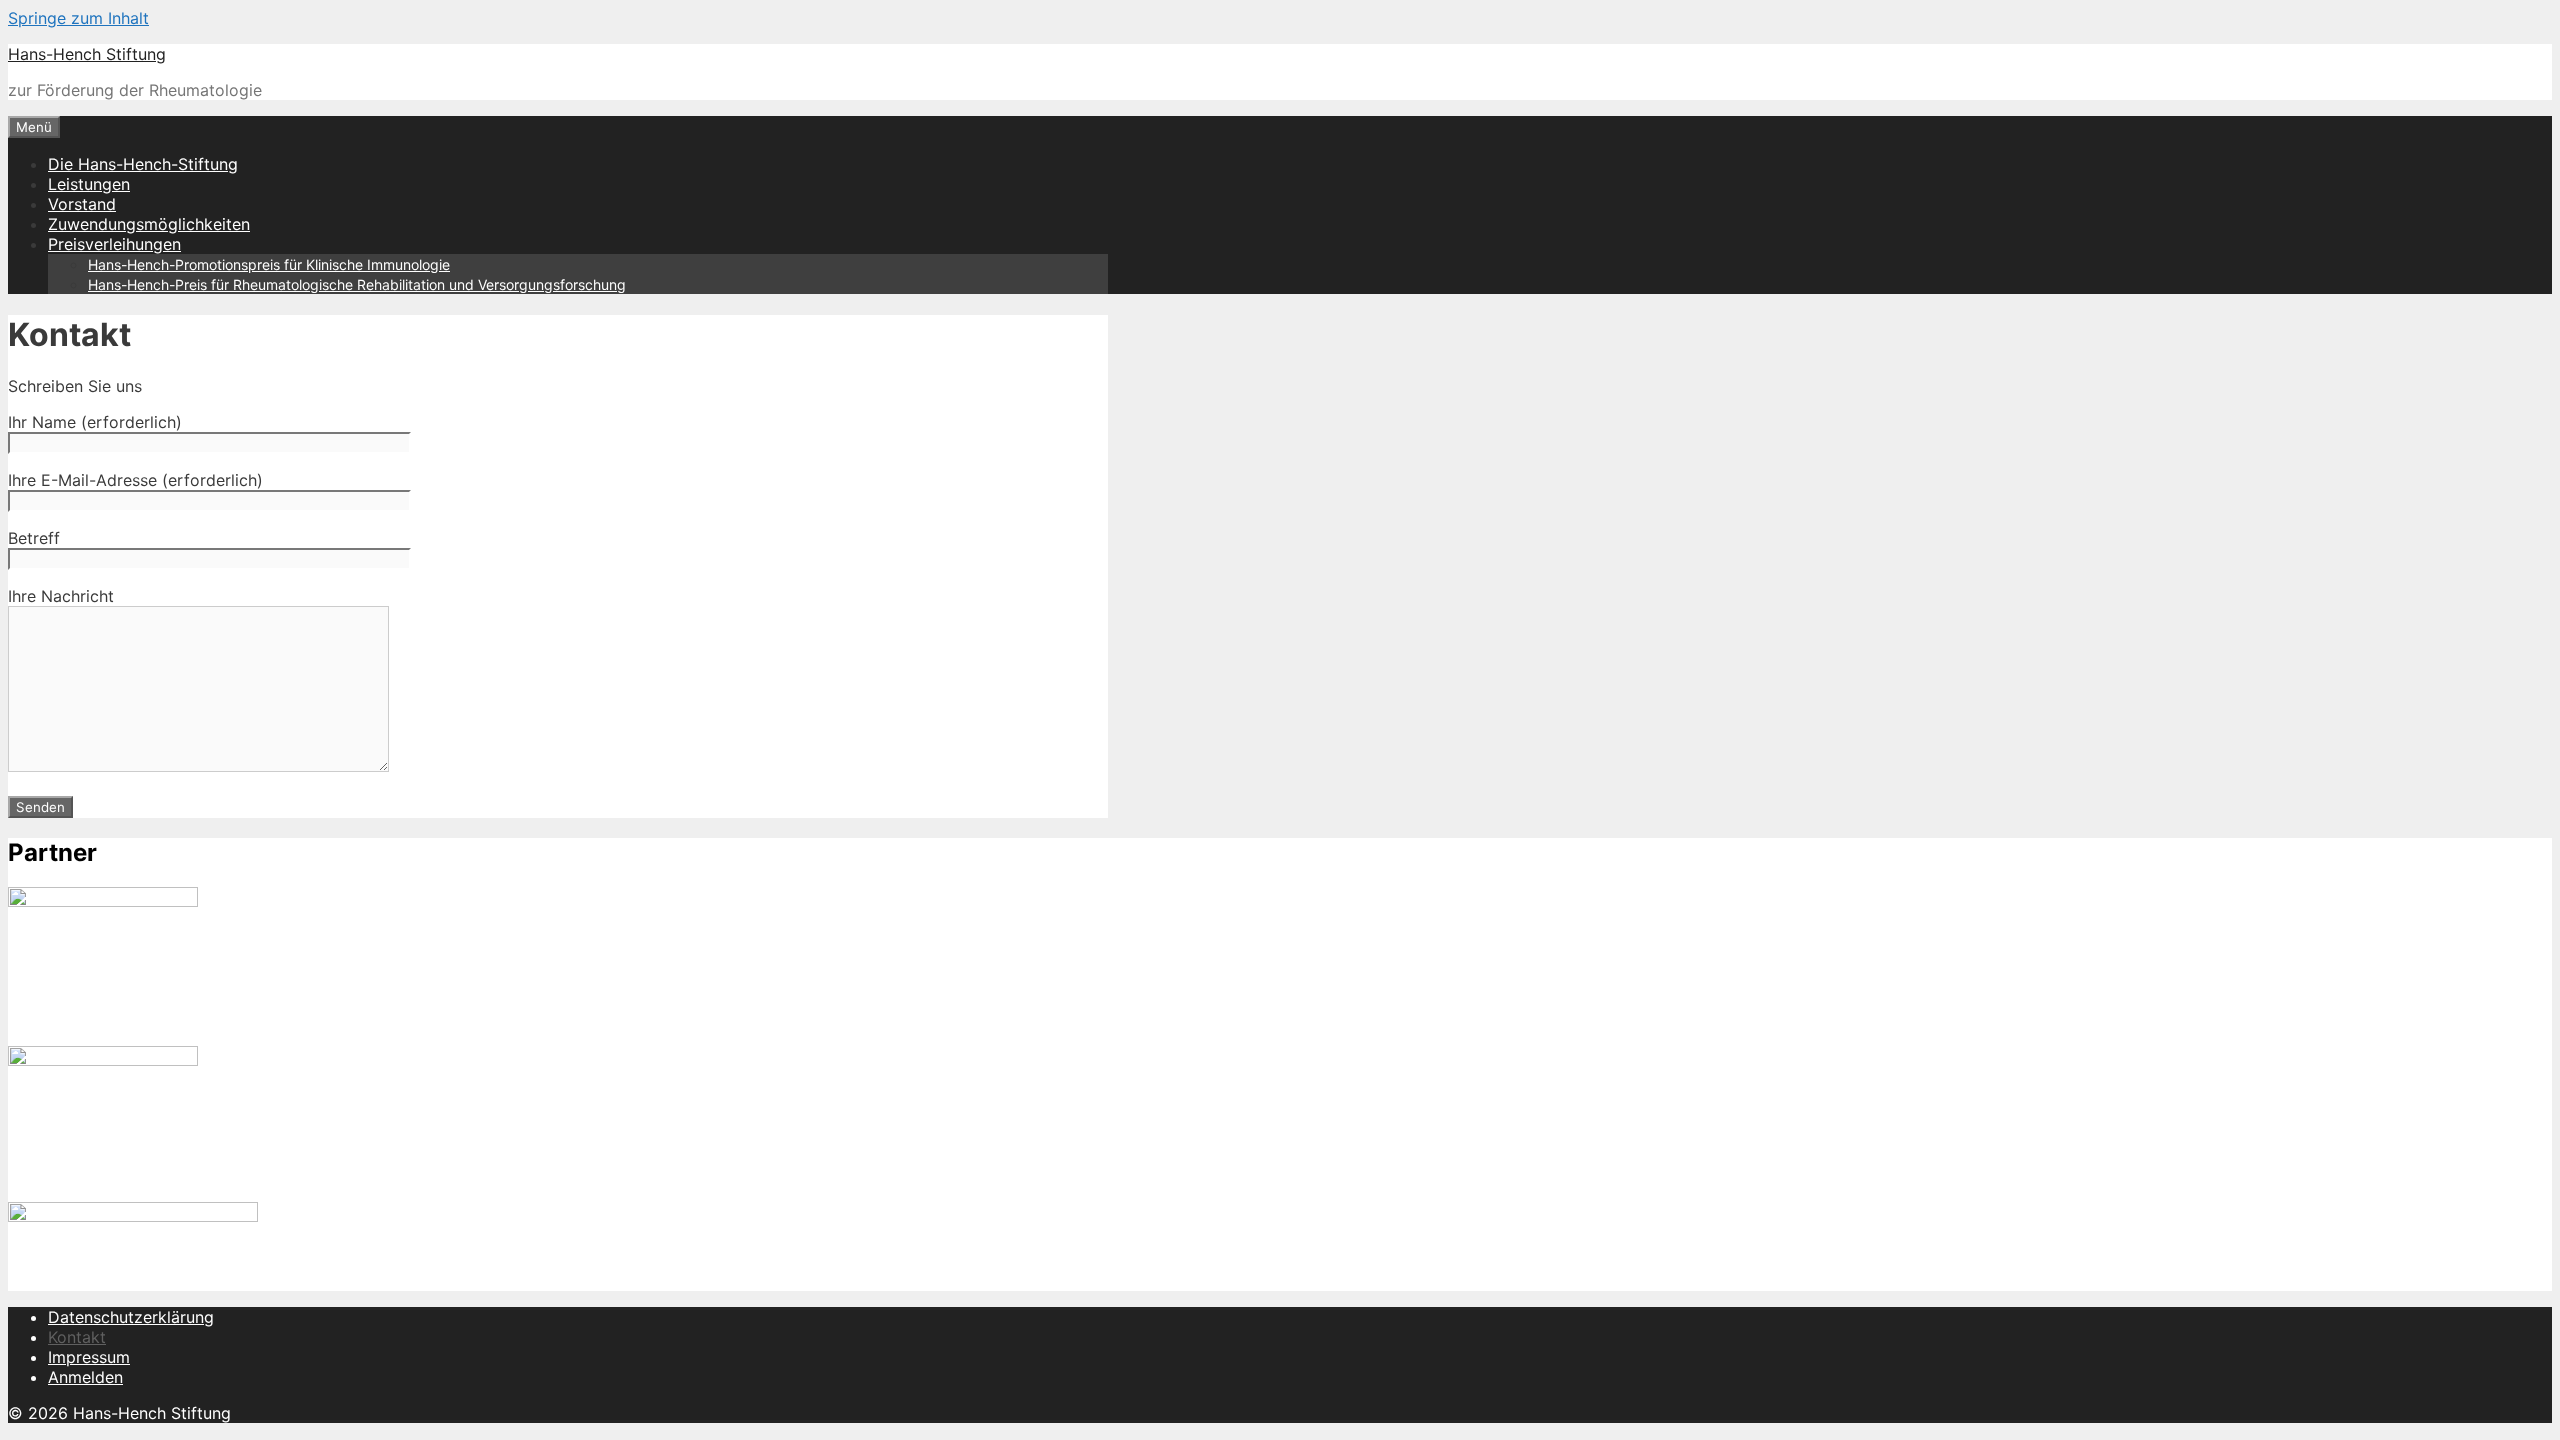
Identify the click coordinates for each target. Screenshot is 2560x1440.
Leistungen (89, 184)
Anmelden (85, 1377)
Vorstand (82, 204)
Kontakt (77, 1337)
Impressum (89, 1357)
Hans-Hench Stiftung (87, 54)
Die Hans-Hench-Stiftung (143, 164)
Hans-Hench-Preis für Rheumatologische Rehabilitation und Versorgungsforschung (357, 284)
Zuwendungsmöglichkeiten (149, 224)
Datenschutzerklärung (131, 1317)
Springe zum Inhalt (78, 18)
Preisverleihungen (114, 244)
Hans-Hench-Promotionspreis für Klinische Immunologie (269, 264)
